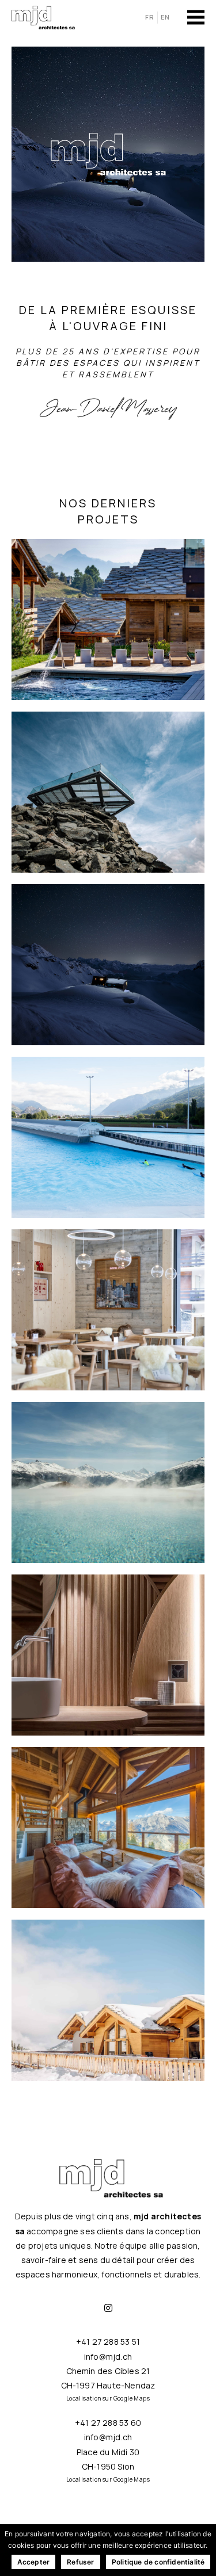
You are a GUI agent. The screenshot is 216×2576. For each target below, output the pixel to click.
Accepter (34, 2562)
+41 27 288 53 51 (108, 2342)
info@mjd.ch (108, 2357)
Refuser (80, 2562)
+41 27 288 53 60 (108, 2423)
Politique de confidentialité (158, 2562)
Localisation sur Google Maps (108, 2398)
